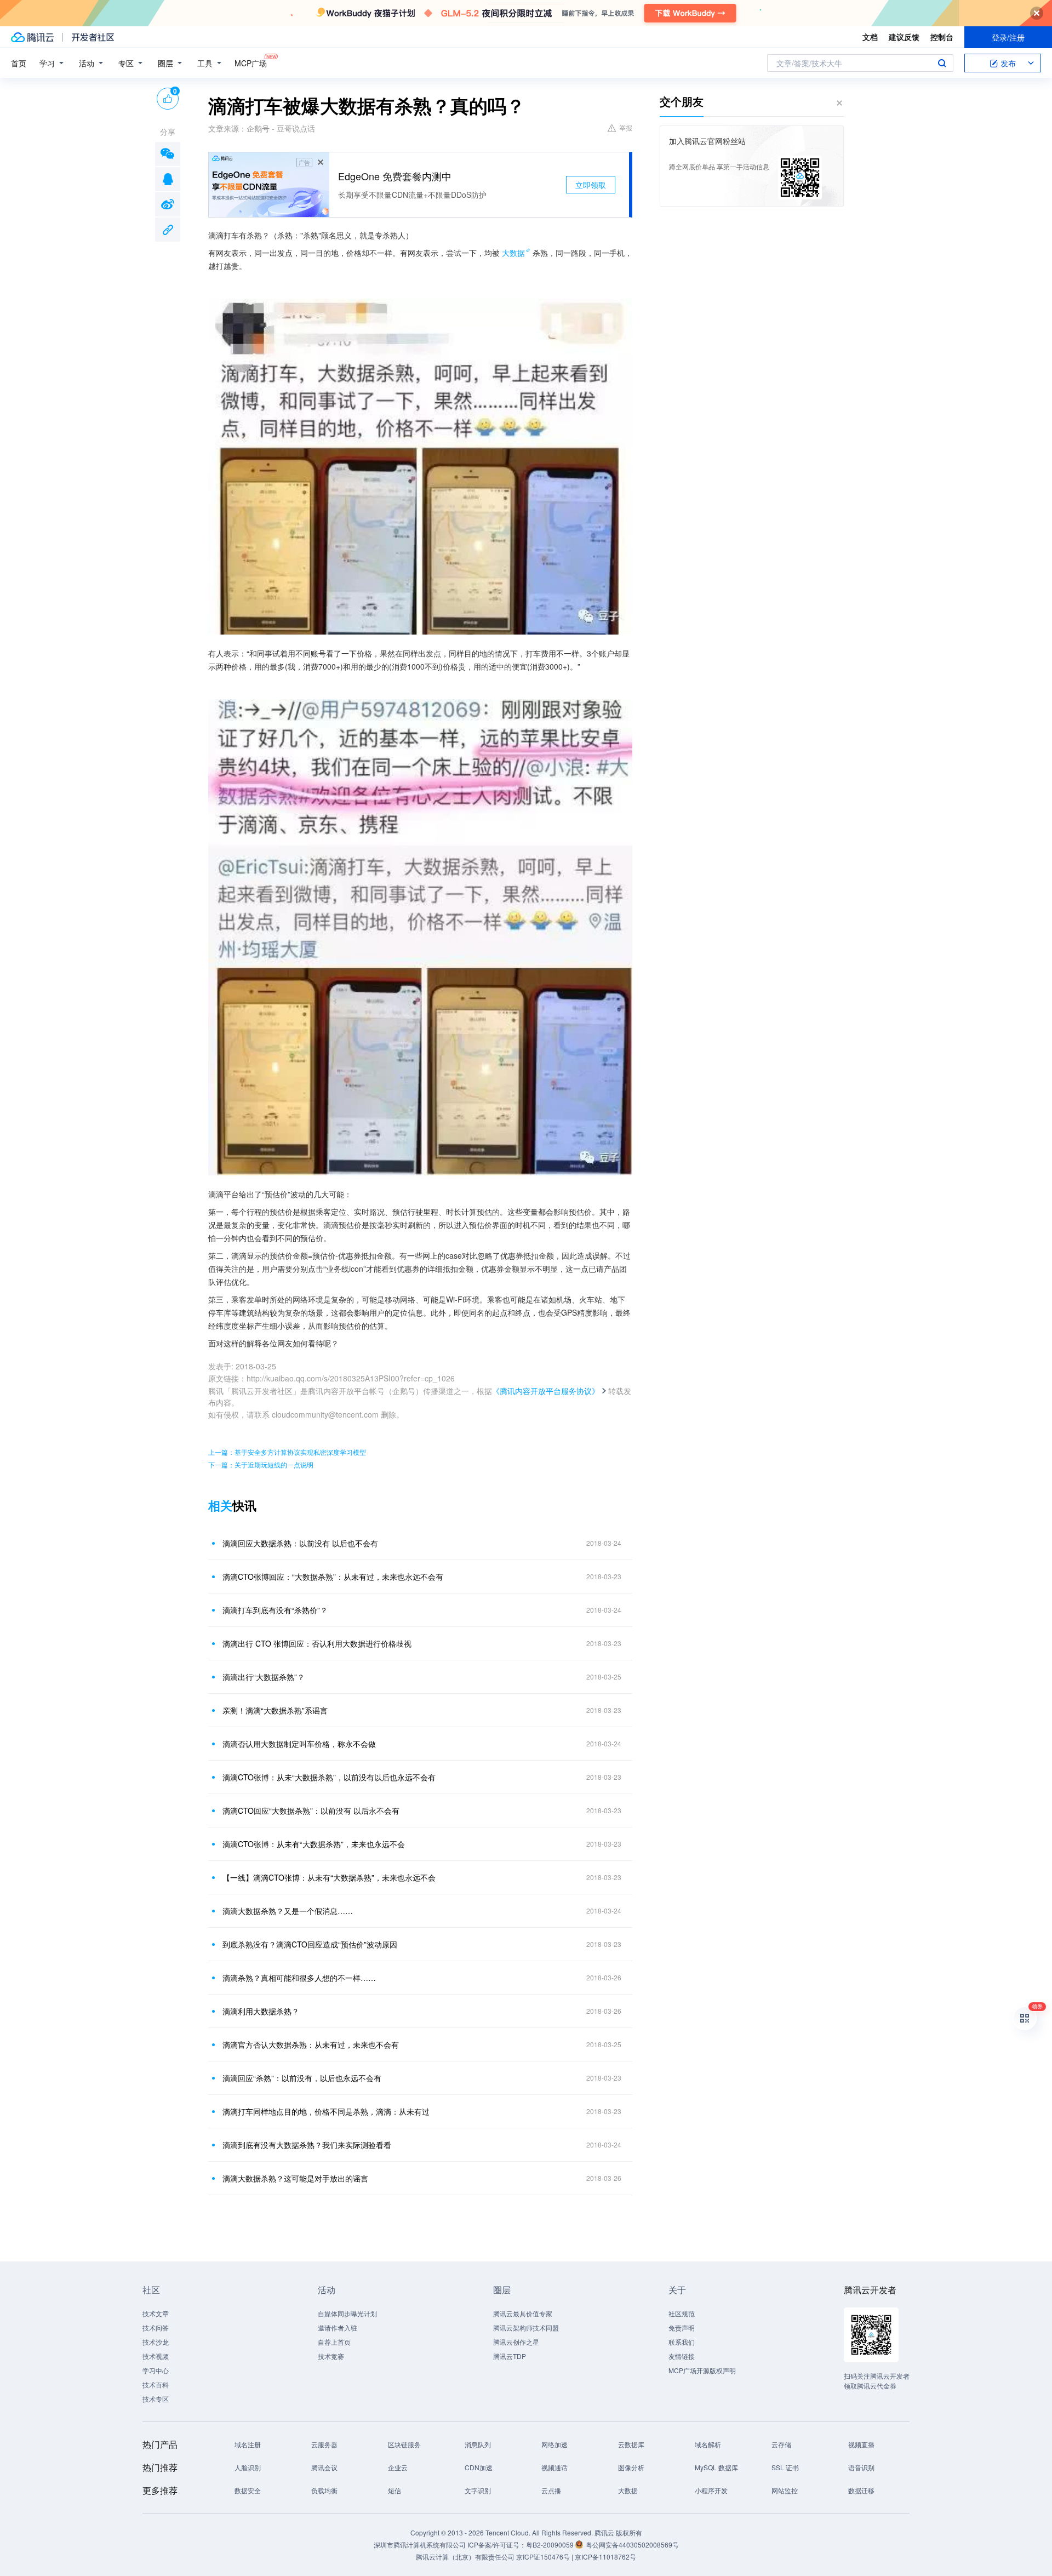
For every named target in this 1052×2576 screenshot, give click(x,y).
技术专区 (156, 2399)
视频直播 (861, 2444)
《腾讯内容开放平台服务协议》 (546, 1391)
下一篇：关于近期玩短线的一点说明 (261, 1464)
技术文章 (156, 2313)
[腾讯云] (32, 37)
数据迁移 (861, 2490)
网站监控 (785, 2490)
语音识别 (861, 2467)
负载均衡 (324, 2490)
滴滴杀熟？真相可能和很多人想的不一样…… (299, 1978)
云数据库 (631, 2444)
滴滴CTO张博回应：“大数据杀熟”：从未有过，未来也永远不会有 (333, 1577)
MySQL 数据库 (716, 2467)
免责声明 (682, 2327)
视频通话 (554, 2467)
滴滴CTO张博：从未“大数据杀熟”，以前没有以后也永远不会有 (329, 1777)
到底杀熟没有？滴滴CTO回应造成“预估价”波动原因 (310, 1944)
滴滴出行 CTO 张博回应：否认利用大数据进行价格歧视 (317, 1643)
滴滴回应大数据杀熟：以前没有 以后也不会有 (300, 1543)
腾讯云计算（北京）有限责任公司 (465, 2557)
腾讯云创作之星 (516, 2342)
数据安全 (248, 2490)
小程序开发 (711, 2490)
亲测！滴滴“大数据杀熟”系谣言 (275, 1710)
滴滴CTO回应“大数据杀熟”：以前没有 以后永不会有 (311, 1810)
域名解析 (708, 2444)
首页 (19, 63)
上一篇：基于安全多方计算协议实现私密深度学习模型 (287, 1452)
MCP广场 (251, 63)
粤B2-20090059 (551, 2544)
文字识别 (478, 2490)
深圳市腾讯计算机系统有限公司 (420, 2544)
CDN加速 (479, 2467)
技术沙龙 (156, 2342)
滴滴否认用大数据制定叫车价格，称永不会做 (299, 1744)
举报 (626, 127)
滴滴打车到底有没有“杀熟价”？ (275, 1610)
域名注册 (248, 2444)
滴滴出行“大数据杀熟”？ (264, 1677)
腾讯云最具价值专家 (523, 2313)
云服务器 (324, 2444)
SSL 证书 (785, 2467)
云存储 (781, 2444)
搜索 (942, 63)
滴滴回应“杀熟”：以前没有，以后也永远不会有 (302, 2078)
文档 (870, 37)
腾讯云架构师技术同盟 (526, 2327)
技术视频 (156, 2356)
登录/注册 (1008, 37)
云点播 (551, 2490)
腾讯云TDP (510, 2356)
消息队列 (478, 2444)
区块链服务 (404, 2444)
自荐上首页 (334, 2342)
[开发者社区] (93, 37)
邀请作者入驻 (338, 2327)
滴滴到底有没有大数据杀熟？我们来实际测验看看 (307, 2145)
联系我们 (682, 2342)
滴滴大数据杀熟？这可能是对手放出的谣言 (295, 2178)
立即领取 (591, 185)
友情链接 (682, 2356)
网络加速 (554, 2444)
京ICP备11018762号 (605, 2557)
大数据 (513, 253)
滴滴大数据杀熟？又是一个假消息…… (288, 1911)
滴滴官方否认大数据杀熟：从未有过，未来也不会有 (311, 2044)
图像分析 (631, 2467)
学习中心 (156, 2370)
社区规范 (682, 2313)
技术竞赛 (331, 2356)
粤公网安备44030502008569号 (632, 2544)
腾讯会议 (324, 2467)
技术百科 (156, 2384)
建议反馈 (904, 37)
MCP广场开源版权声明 (702, 2370)
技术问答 (156, 2327)
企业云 (398, 2467)
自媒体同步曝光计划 (347, 2313)
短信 (395, 2490)
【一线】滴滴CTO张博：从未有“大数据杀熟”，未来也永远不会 (329, 1877)
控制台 (942, 37)
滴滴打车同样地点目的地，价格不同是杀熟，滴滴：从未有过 (326, 2111)
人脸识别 (248, 2467)
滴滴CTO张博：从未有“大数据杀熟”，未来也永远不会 (314, 1844)
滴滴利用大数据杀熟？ (261, 2011)
